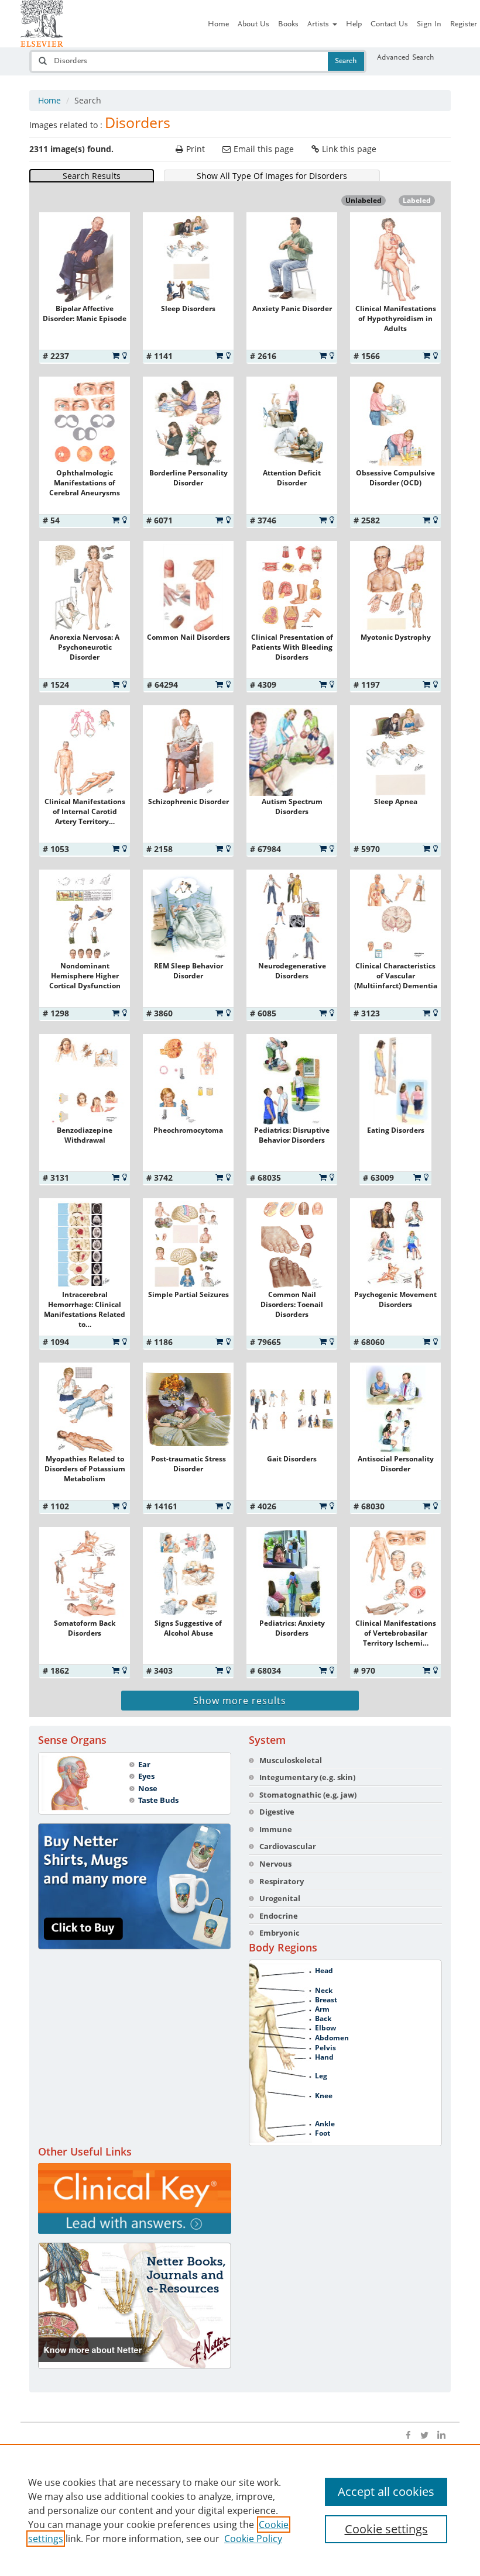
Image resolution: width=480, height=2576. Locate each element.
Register (464, 25)
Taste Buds (158, 1800)
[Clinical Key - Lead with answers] (135, 2199)
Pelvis (325, 2048)
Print (196, 149)
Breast (326, 2000)
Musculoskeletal (291, 1760)
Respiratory (282, 1881)
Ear (144, 1764)
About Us (253, 25)
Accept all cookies (386, 2491)
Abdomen (332, 2038)
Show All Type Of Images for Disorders (272, 176)
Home (218, 25)
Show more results (240, 1701)
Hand (324, 2057)
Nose (148, 1788)
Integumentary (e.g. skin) (307, 1777)
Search (346, 61)
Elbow (325, 2028)
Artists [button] (319, 25)
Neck (324, 1991)
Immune (276, 1829)
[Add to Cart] (116, 356)
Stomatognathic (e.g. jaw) (308, 1795)
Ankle (325, 2124)
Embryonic (280, 1933)
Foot (323, 2133)
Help (354, 25)
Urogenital (280, 1898)
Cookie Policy (253, 2539)
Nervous (275, 1864)
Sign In (429, 25)
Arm (322, 2009)
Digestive (277, 1812)
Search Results (92, 176)
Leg (321, 2076)
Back (323, 2019)
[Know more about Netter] (135, 2306)
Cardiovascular (288, 1846)
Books (288, 25)
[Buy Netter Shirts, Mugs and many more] (135, 1887)
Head (324, 1971)
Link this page (349, 149)
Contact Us (389, 25)
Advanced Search (406, 58)
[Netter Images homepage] (42, 23)
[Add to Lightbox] (125, 356)
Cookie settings (386, 2529)
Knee (324, 2096)
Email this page (264, 149)
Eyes (146, 1776)
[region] (240, 2510)
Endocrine (279, 1916)
